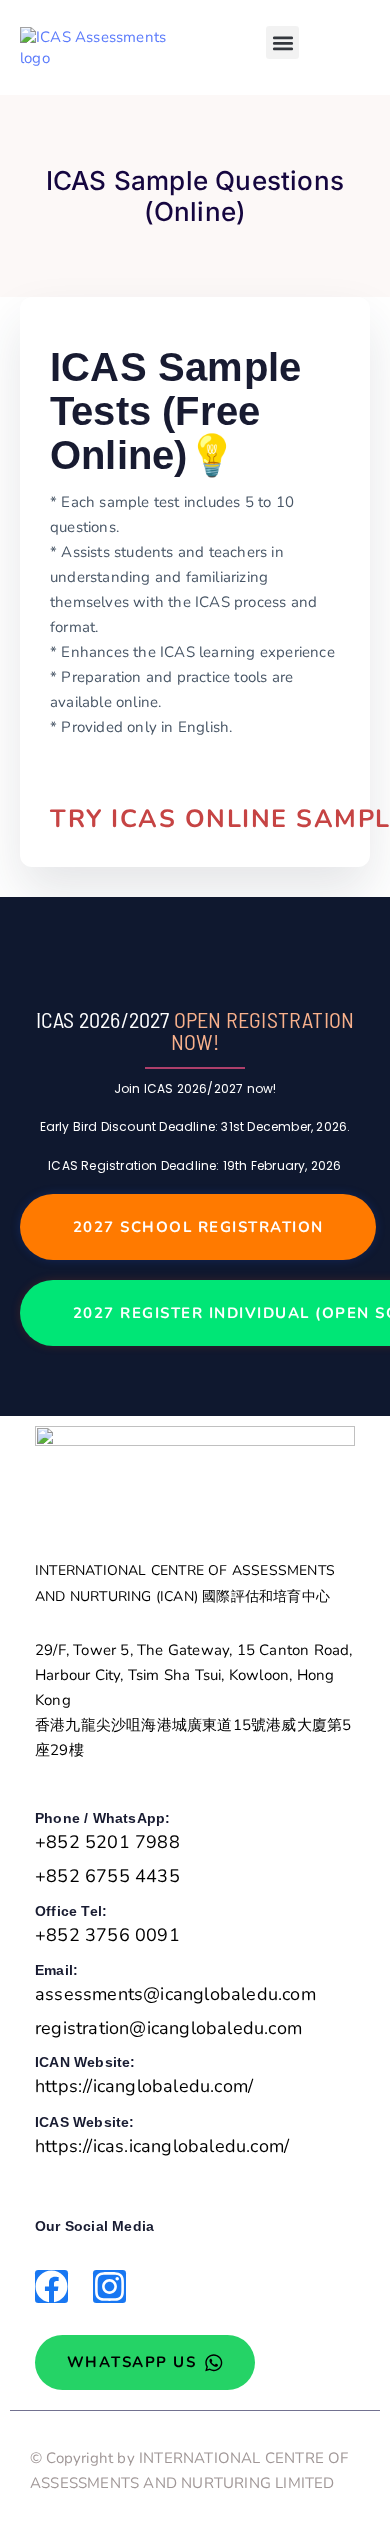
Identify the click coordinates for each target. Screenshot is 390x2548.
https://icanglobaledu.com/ (144, 2086)
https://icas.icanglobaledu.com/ (162, 2146)
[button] (282, 42)
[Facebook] (51, 2286)
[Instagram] (109, 2286)
